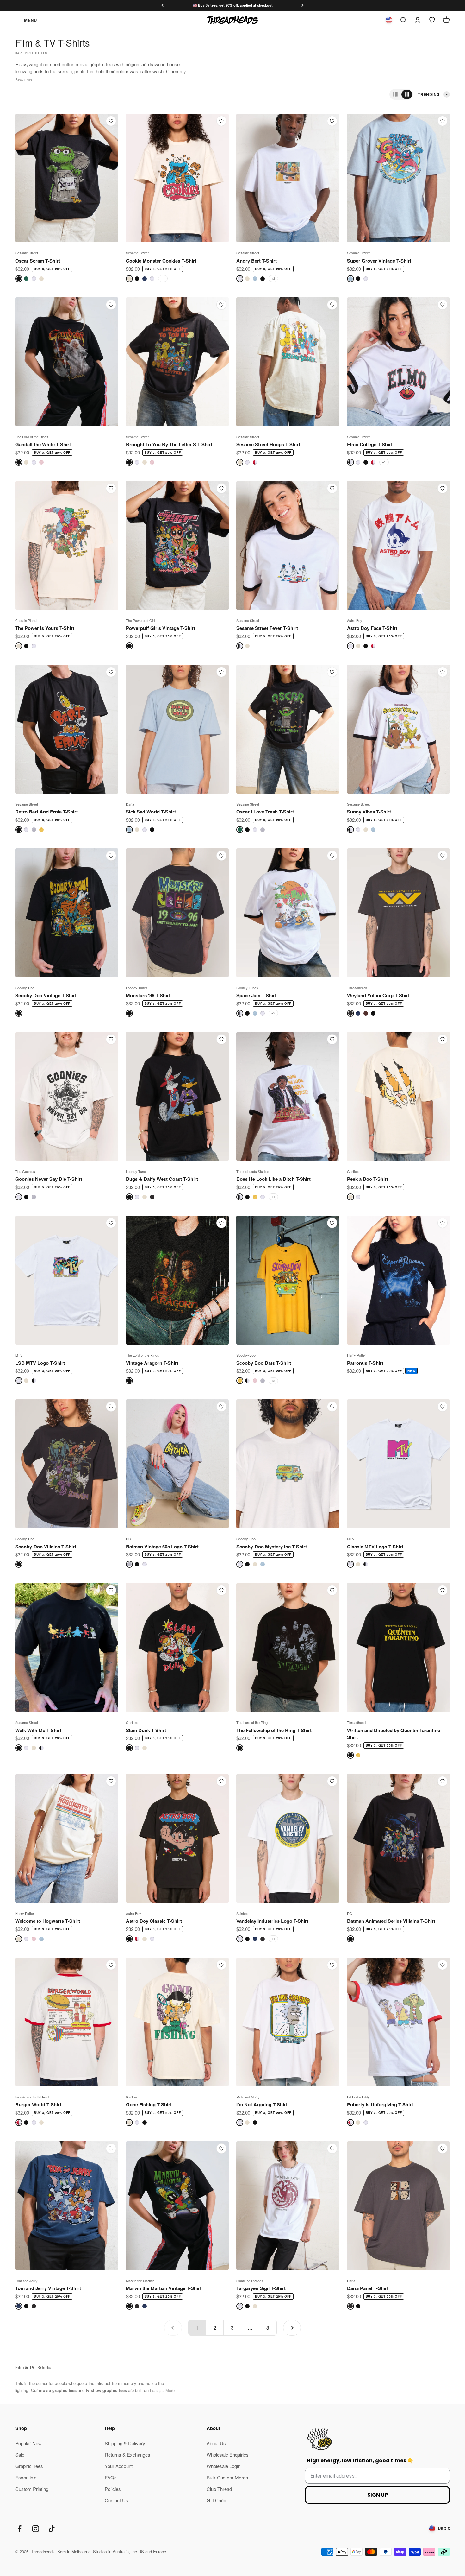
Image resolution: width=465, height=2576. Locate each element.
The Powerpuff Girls (141, 620)
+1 (163, 278)
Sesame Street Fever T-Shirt (267, 628)
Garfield (353, 1171)
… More (167, 2390)
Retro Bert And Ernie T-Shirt (46, 812)
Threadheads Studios (253, 1171)
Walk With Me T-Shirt (38, 1730)
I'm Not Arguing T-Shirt (262, 2104)
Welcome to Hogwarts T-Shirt (48, 1921)
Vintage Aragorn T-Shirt (152, 1363)
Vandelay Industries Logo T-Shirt (272, 1921)
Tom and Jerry (26, 2281)
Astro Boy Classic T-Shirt (154, 1921)
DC (128, 1539)
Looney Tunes (137, 988)
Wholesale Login (223, 2466)
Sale (20, 2455)
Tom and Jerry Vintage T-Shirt (48, 2288)
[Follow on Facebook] (19, 2529)
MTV (19, 1355)
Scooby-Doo (25, 988)
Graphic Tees (29, 2466)
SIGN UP (378, 2495)
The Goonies (25, 1171)
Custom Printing (32, 2489)
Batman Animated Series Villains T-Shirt (391, 1921)
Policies (113, 2489)
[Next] (303, 6)
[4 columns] (407, 94)
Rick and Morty (248, 2097)
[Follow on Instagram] (36, 2529)
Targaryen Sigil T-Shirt (261, 2288)
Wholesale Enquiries (228, 2455)
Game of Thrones (250, 2281)
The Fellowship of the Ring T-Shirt (274, 1730)
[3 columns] (395, 94)
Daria (130, 804)
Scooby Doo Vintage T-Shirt (46, 995)
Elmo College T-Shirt (370, 444)
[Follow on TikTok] (52, 2529)
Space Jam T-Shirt (256, 995)
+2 (273, 278)
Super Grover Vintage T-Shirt (379, 261)
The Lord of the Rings (32, 437)
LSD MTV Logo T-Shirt (40, 1363)
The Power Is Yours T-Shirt (45, 628)
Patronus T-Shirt (365, 1363)
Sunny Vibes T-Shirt (369, 812)
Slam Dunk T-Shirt (146, 1730)
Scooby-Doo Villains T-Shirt (46, 1547)
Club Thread (219, 2489)
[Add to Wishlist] (111, 121)
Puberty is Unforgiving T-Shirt (380, 2104)
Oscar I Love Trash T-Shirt (265, 812)
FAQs (111, 2477)
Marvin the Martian (140, 2281)
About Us (216, 2443)
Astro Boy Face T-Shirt (372, 628)
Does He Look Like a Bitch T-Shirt (273, 1179)
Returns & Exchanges (127, 2455)
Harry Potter (356, 1355)
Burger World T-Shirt (38, 2104)
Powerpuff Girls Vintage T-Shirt (161, 628)
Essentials (26, 2477)
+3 (273, 1381)
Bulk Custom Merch (227, 2477)
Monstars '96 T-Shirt (148, 995)
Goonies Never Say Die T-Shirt (49, 1179)
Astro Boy (355, 620)
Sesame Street (27, 253)
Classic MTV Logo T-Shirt (375, 1547)
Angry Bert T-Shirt (257, 261)
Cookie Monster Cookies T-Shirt (161, 261)
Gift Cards (217, 2500)
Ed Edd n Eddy (358, 2097)
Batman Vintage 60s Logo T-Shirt (162, 1547)
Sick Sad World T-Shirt (151, 812)
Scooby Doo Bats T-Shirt (264, 1363)
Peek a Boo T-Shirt (368, 1179)
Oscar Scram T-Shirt (38, 261)
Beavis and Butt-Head (32, 2097)
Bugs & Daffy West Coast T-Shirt (162, 1179)
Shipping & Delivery (125, 2443)
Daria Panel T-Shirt (368, 2288)
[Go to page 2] (292, 2328)
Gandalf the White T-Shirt (43, 444)
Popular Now (28, 2443)
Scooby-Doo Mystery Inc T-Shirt (272, 1547)
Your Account (119, 2466)
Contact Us (116, 2500)
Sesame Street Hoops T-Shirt (268, 444)
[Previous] (162, 6)
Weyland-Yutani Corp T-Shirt (378, 995)
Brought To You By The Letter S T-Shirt (169, 444)
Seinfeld (242, 1913)
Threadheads (357, 988)
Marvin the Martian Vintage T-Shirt (164, 2288)
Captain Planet (26, 620)
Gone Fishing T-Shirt (149, 2104)
